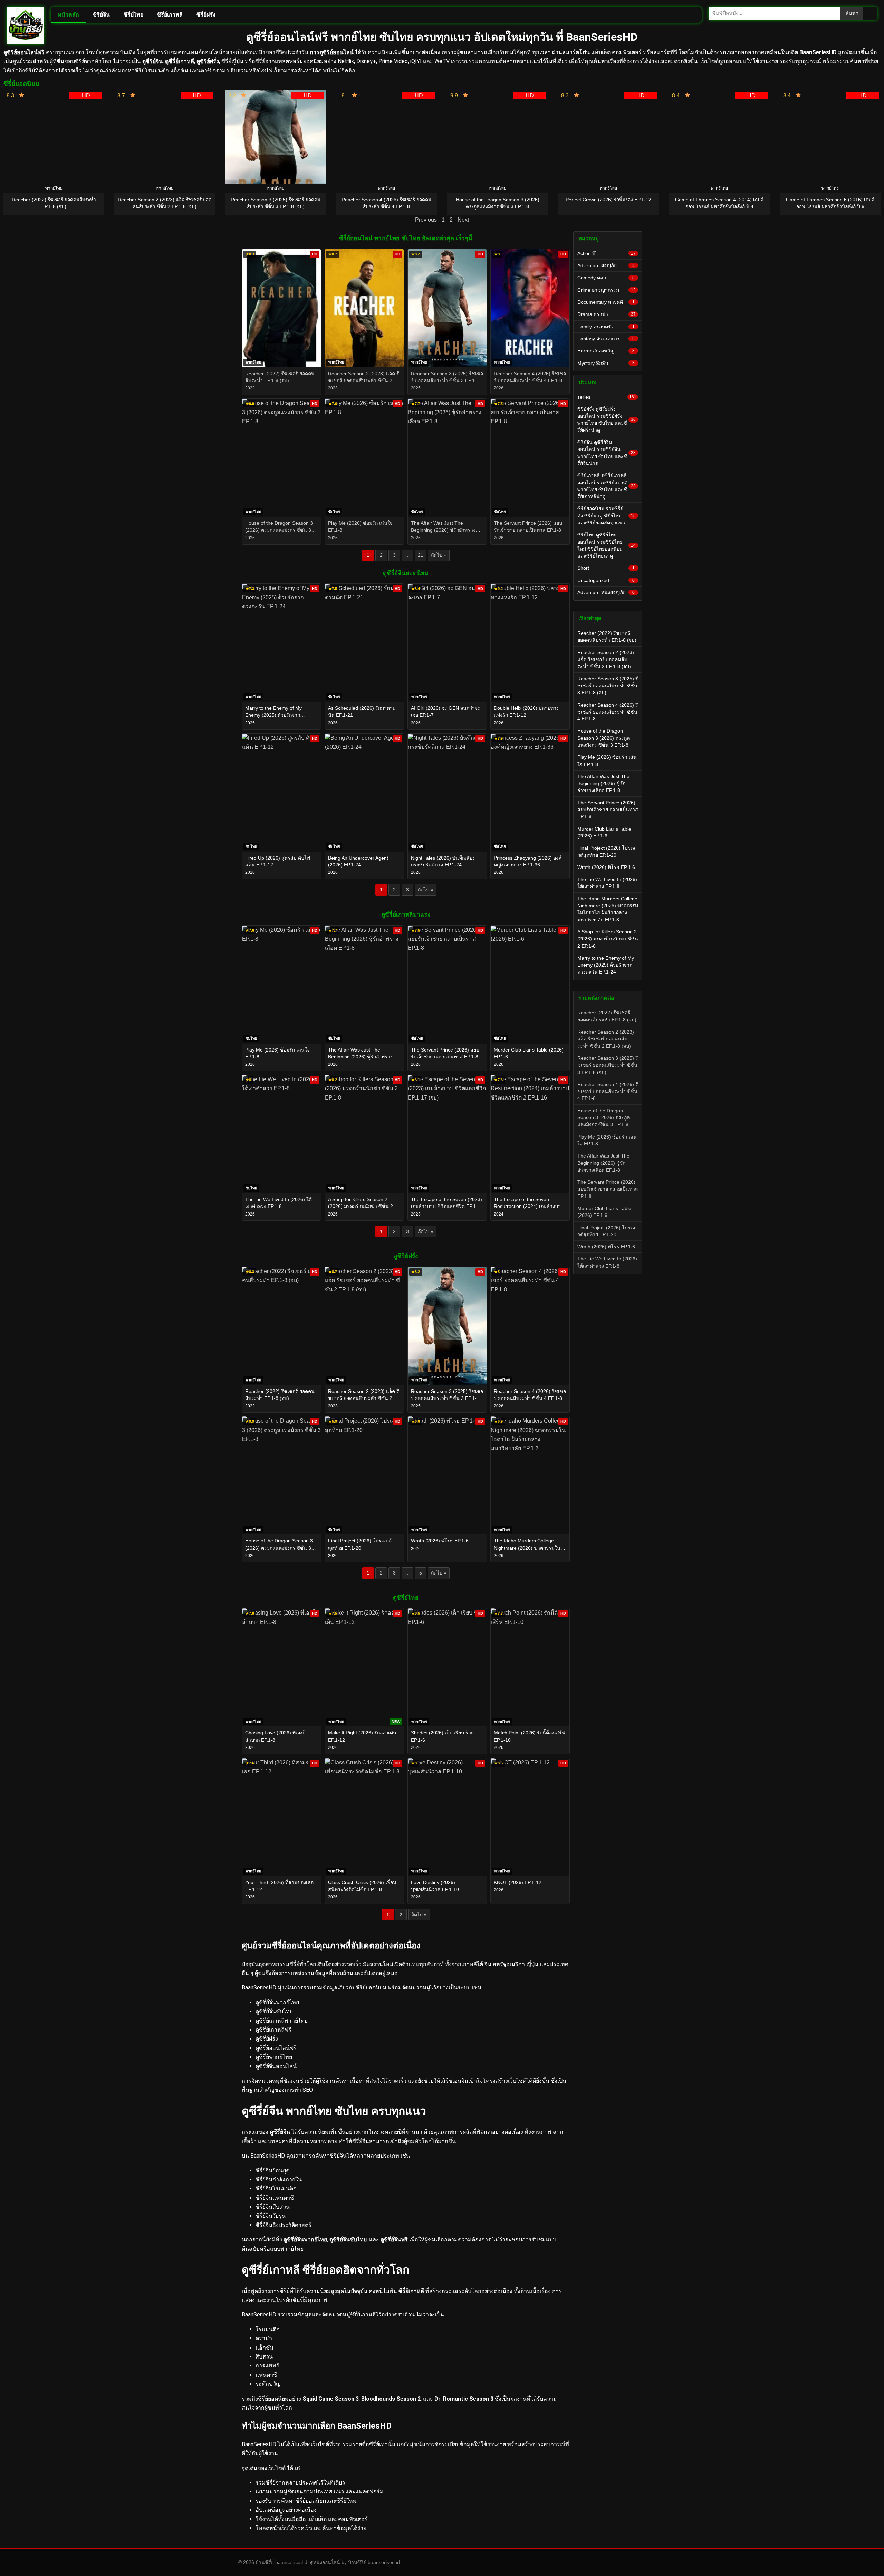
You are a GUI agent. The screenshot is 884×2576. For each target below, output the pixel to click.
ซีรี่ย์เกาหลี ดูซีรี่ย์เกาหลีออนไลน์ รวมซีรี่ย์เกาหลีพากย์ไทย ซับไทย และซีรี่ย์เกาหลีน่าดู (607, 486)
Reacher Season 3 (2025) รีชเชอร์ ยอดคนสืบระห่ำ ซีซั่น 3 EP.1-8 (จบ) (608, 686)
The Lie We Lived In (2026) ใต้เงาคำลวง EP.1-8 (607, 883)
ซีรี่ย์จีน (101, 15)
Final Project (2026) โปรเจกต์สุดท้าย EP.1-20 (606, 851)
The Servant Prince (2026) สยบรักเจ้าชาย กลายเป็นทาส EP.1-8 (608, 810)
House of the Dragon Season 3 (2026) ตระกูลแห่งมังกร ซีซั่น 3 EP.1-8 (604, 738)
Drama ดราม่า (607, 314)
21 (421, 555)
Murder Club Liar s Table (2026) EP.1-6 (604, 832)
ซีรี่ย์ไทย (133, 15)
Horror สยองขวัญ (606, 351)
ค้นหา (852, 13)
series (607, 397)
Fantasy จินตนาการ (606, 339)
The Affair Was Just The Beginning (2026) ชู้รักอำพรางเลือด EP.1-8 (603, 783)
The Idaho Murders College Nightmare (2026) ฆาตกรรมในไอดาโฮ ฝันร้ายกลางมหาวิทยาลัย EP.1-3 (608, 909)
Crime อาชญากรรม (607, 290)
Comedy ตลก (606, 278)
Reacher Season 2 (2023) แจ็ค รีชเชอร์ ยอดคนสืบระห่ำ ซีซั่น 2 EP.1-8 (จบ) (606, 660)
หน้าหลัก (68, 15)
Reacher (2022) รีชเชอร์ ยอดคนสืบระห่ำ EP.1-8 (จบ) (607, 637)
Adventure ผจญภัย (607, 265)
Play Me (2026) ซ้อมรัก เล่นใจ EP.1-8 (607, 761)
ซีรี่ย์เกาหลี (170, 15)
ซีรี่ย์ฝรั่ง (206, 15)
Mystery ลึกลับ (606, 363)
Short (606, 568)
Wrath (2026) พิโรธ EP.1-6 (606, 867)
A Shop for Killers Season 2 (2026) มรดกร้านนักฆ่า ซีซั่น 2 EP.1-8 (608, 939)
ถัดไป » (439, 555)
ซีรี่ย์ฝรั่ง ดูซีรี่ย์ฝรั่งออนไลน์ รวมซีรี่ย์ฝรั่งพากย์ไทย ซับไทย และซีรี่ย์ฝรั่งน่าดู (607, 420)
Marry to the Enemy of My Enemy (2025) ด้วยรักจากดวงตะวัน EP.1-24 (606, 965)
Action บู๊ (607, 253)
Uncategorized (606, 580)
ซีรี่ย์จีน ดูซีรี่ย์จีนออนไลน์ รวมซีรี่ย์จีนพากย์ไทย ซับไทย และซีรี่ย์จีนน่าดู (607, 453)
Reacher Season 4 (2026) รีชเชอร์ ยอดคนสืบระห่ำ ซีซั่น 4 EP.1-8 (608, 712)
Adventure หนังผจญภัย (606, 592)
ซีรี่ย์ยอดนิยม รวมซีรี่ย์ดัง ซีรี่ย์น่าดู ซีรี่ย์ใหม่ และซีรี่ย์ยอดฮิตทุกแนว (607, 516)
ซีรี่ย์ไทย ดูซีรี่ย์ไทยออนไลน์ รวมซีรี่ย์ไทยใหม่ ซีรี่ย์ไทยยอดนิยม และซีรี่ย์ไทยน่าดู (607, 545)
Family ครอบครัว (606, 327)
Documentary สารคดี (606, 302)
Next (463, 220)
